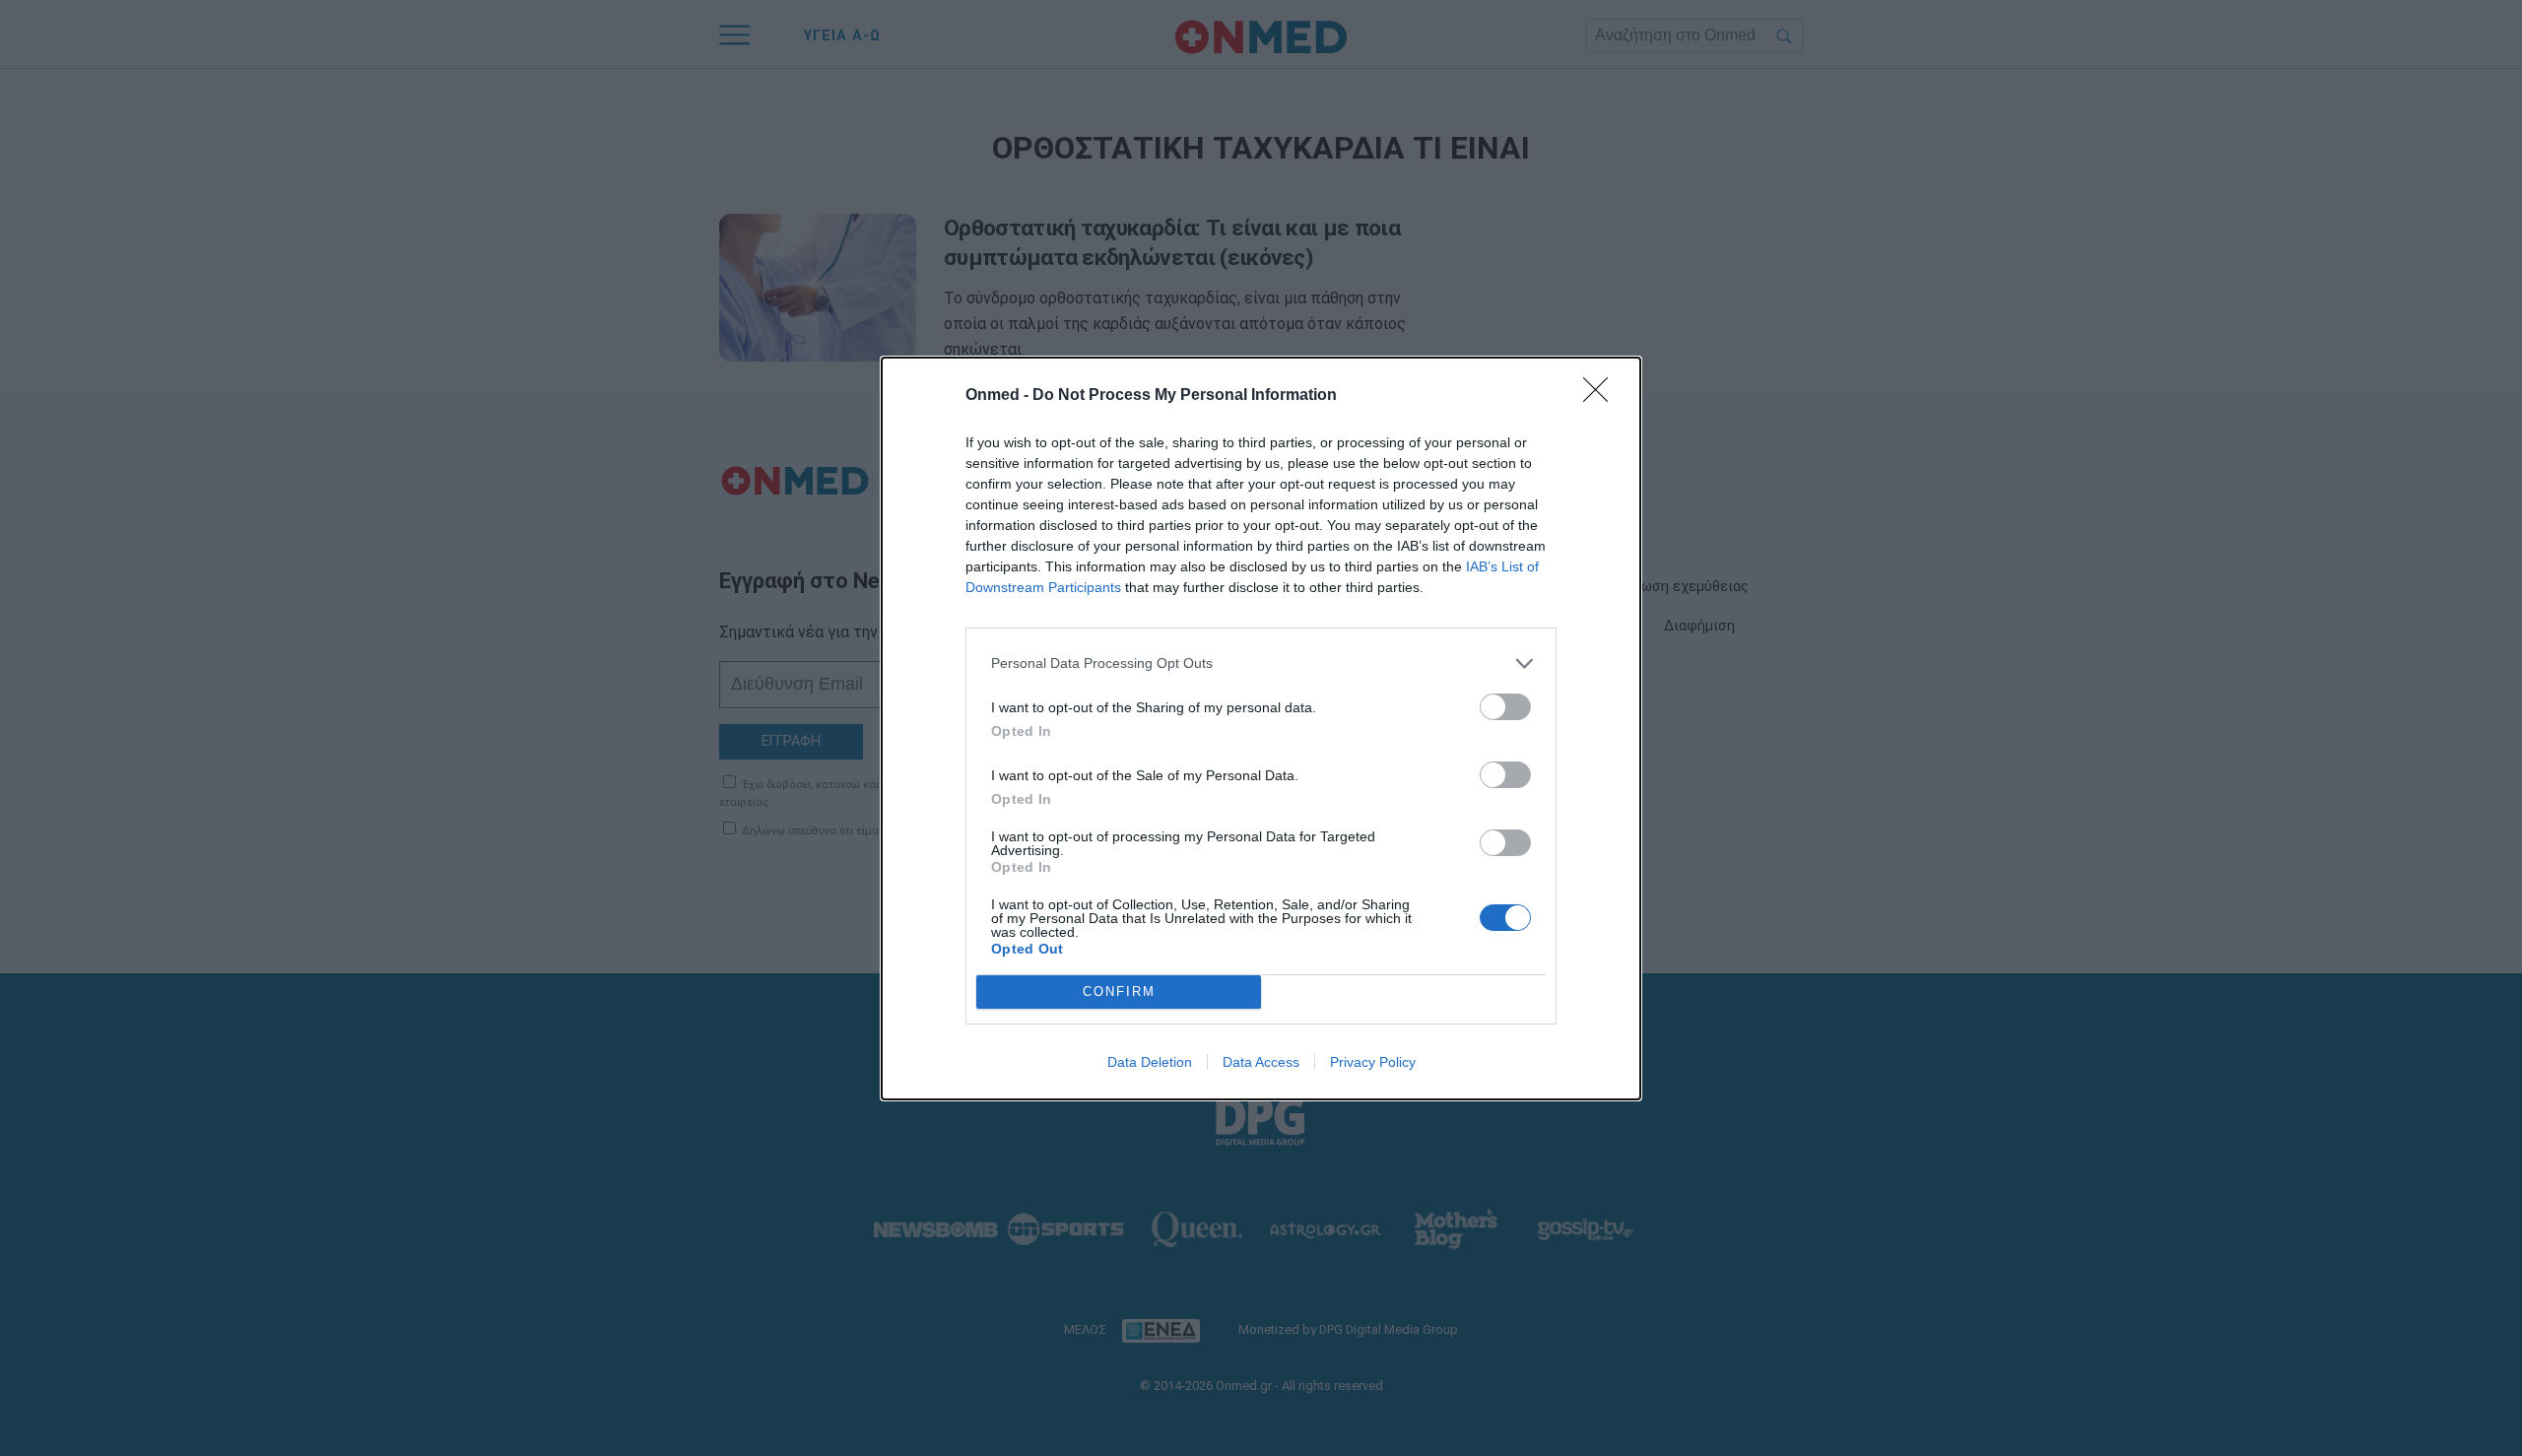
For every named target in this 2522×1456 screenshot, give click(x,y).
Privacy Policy (1373, 1062)
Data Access (1261, 1062)
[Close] (1602, 396)
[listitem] (1261, 663)
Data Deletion (1150, 1062)
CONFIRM (1119, 992)
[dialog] (1261, 728)
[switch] (1505, 707)
